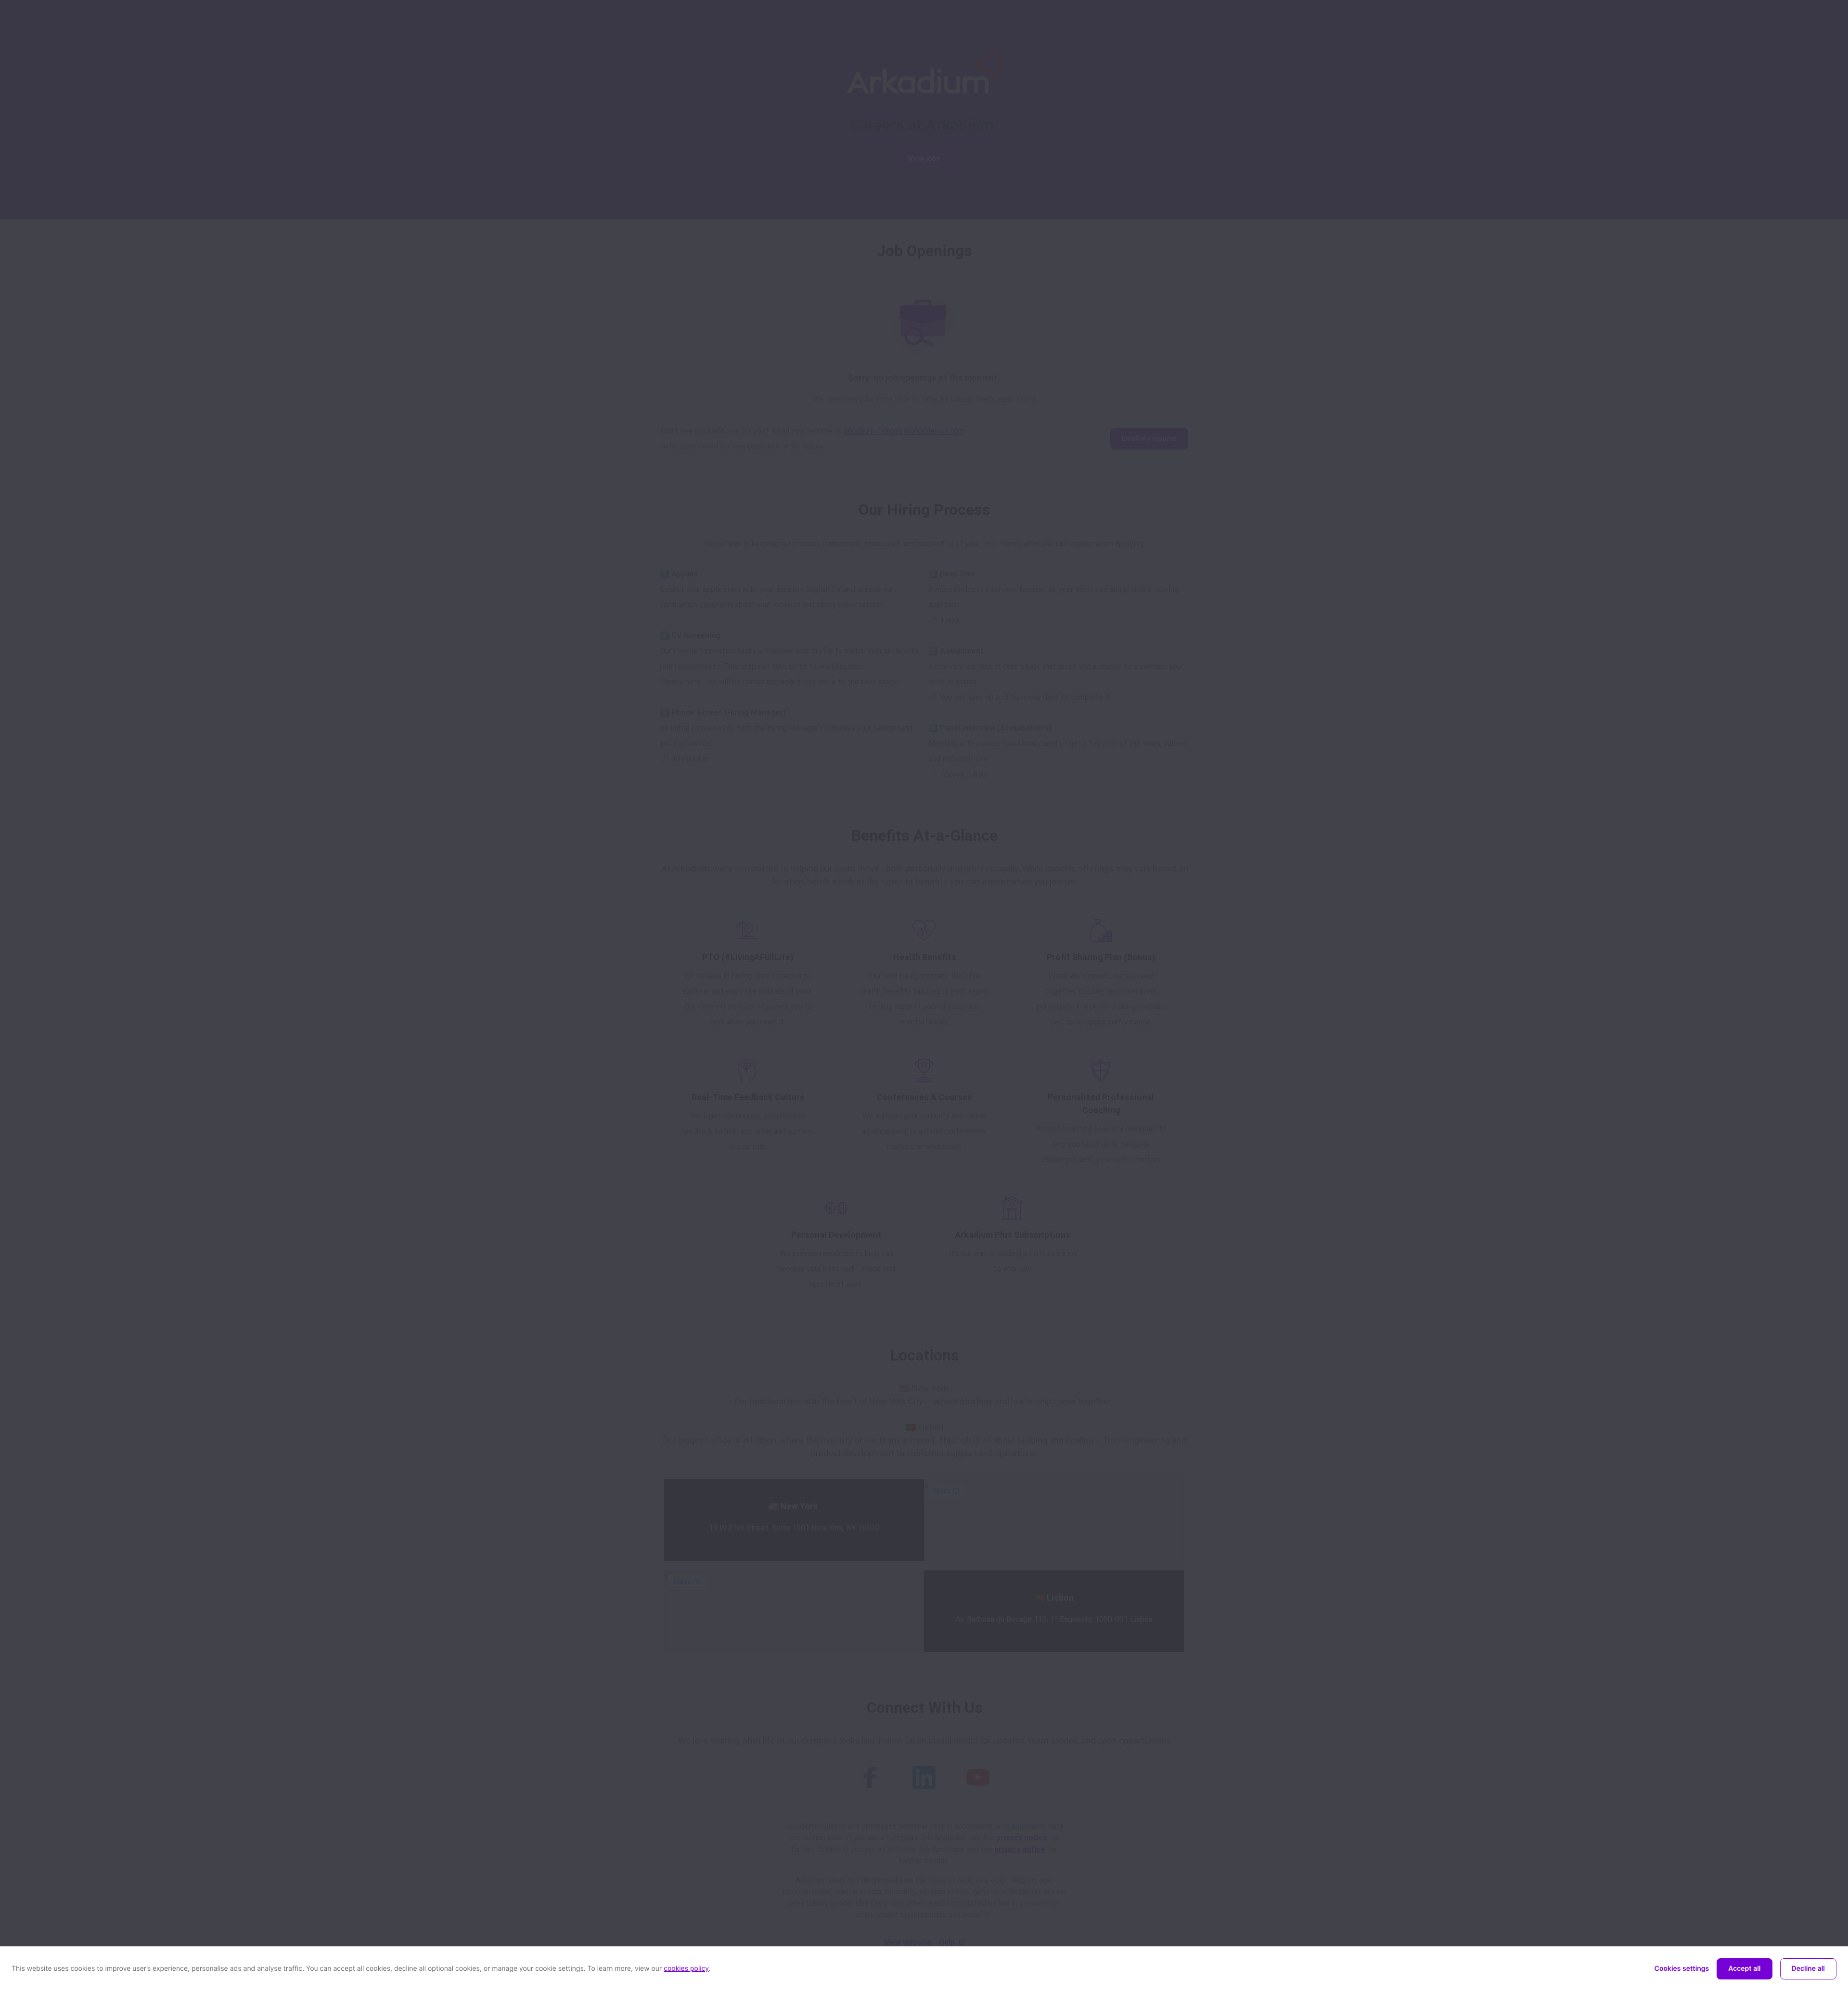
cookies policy (686, 1969)
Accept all (1744, 1969)
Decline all (1808, 1969)
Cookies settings (1682, 1969)
